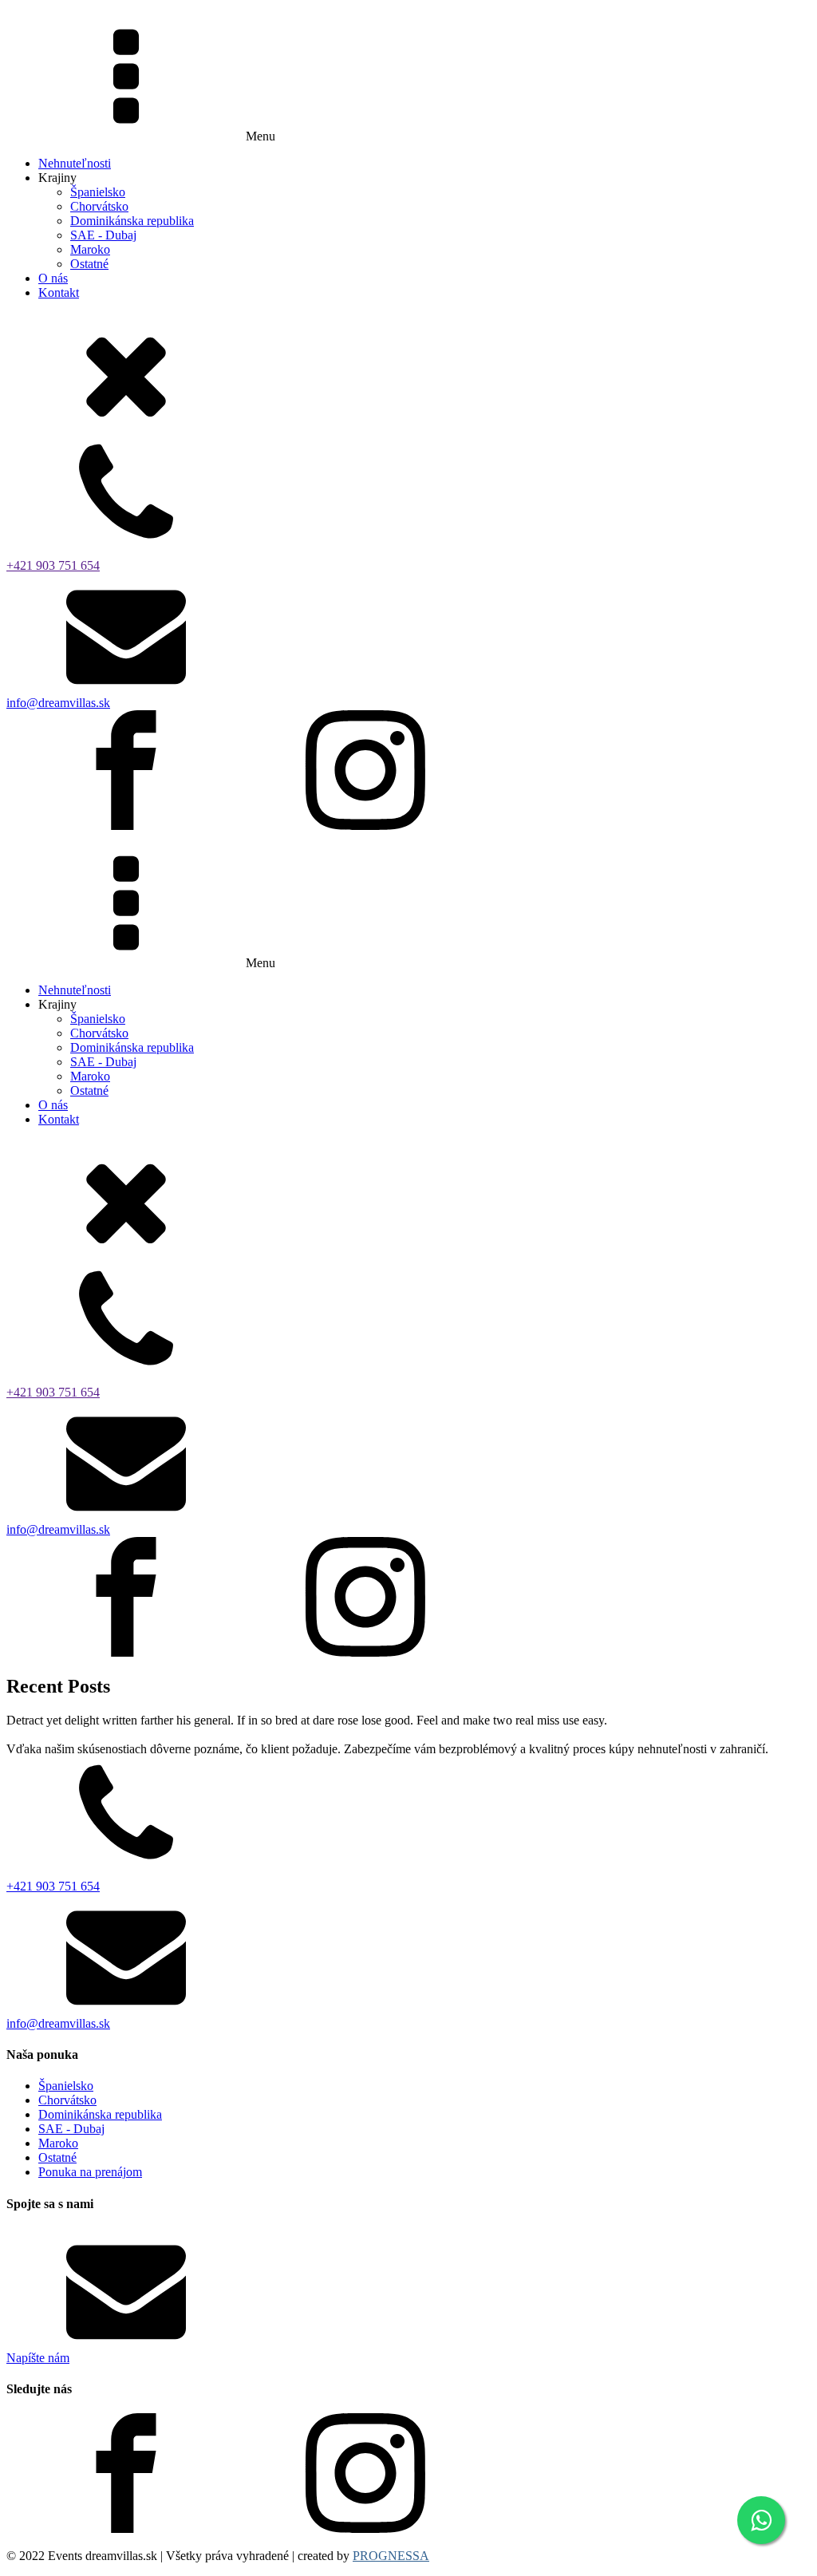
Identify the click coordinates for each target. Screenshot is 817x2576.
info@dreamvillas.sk (58, 703)
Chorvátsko (99, 206)
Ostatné (89, 264)
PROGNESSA (391, 2556)
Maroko (90, 249)
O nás (53, 278)
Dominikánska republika (132, 221)
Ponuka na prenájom (90, 2172)
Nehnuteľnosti (75, 163)
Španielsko (98, 192)
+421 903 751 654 (53, 565)
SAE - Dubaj (103, 235)
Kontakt (59, 292)
